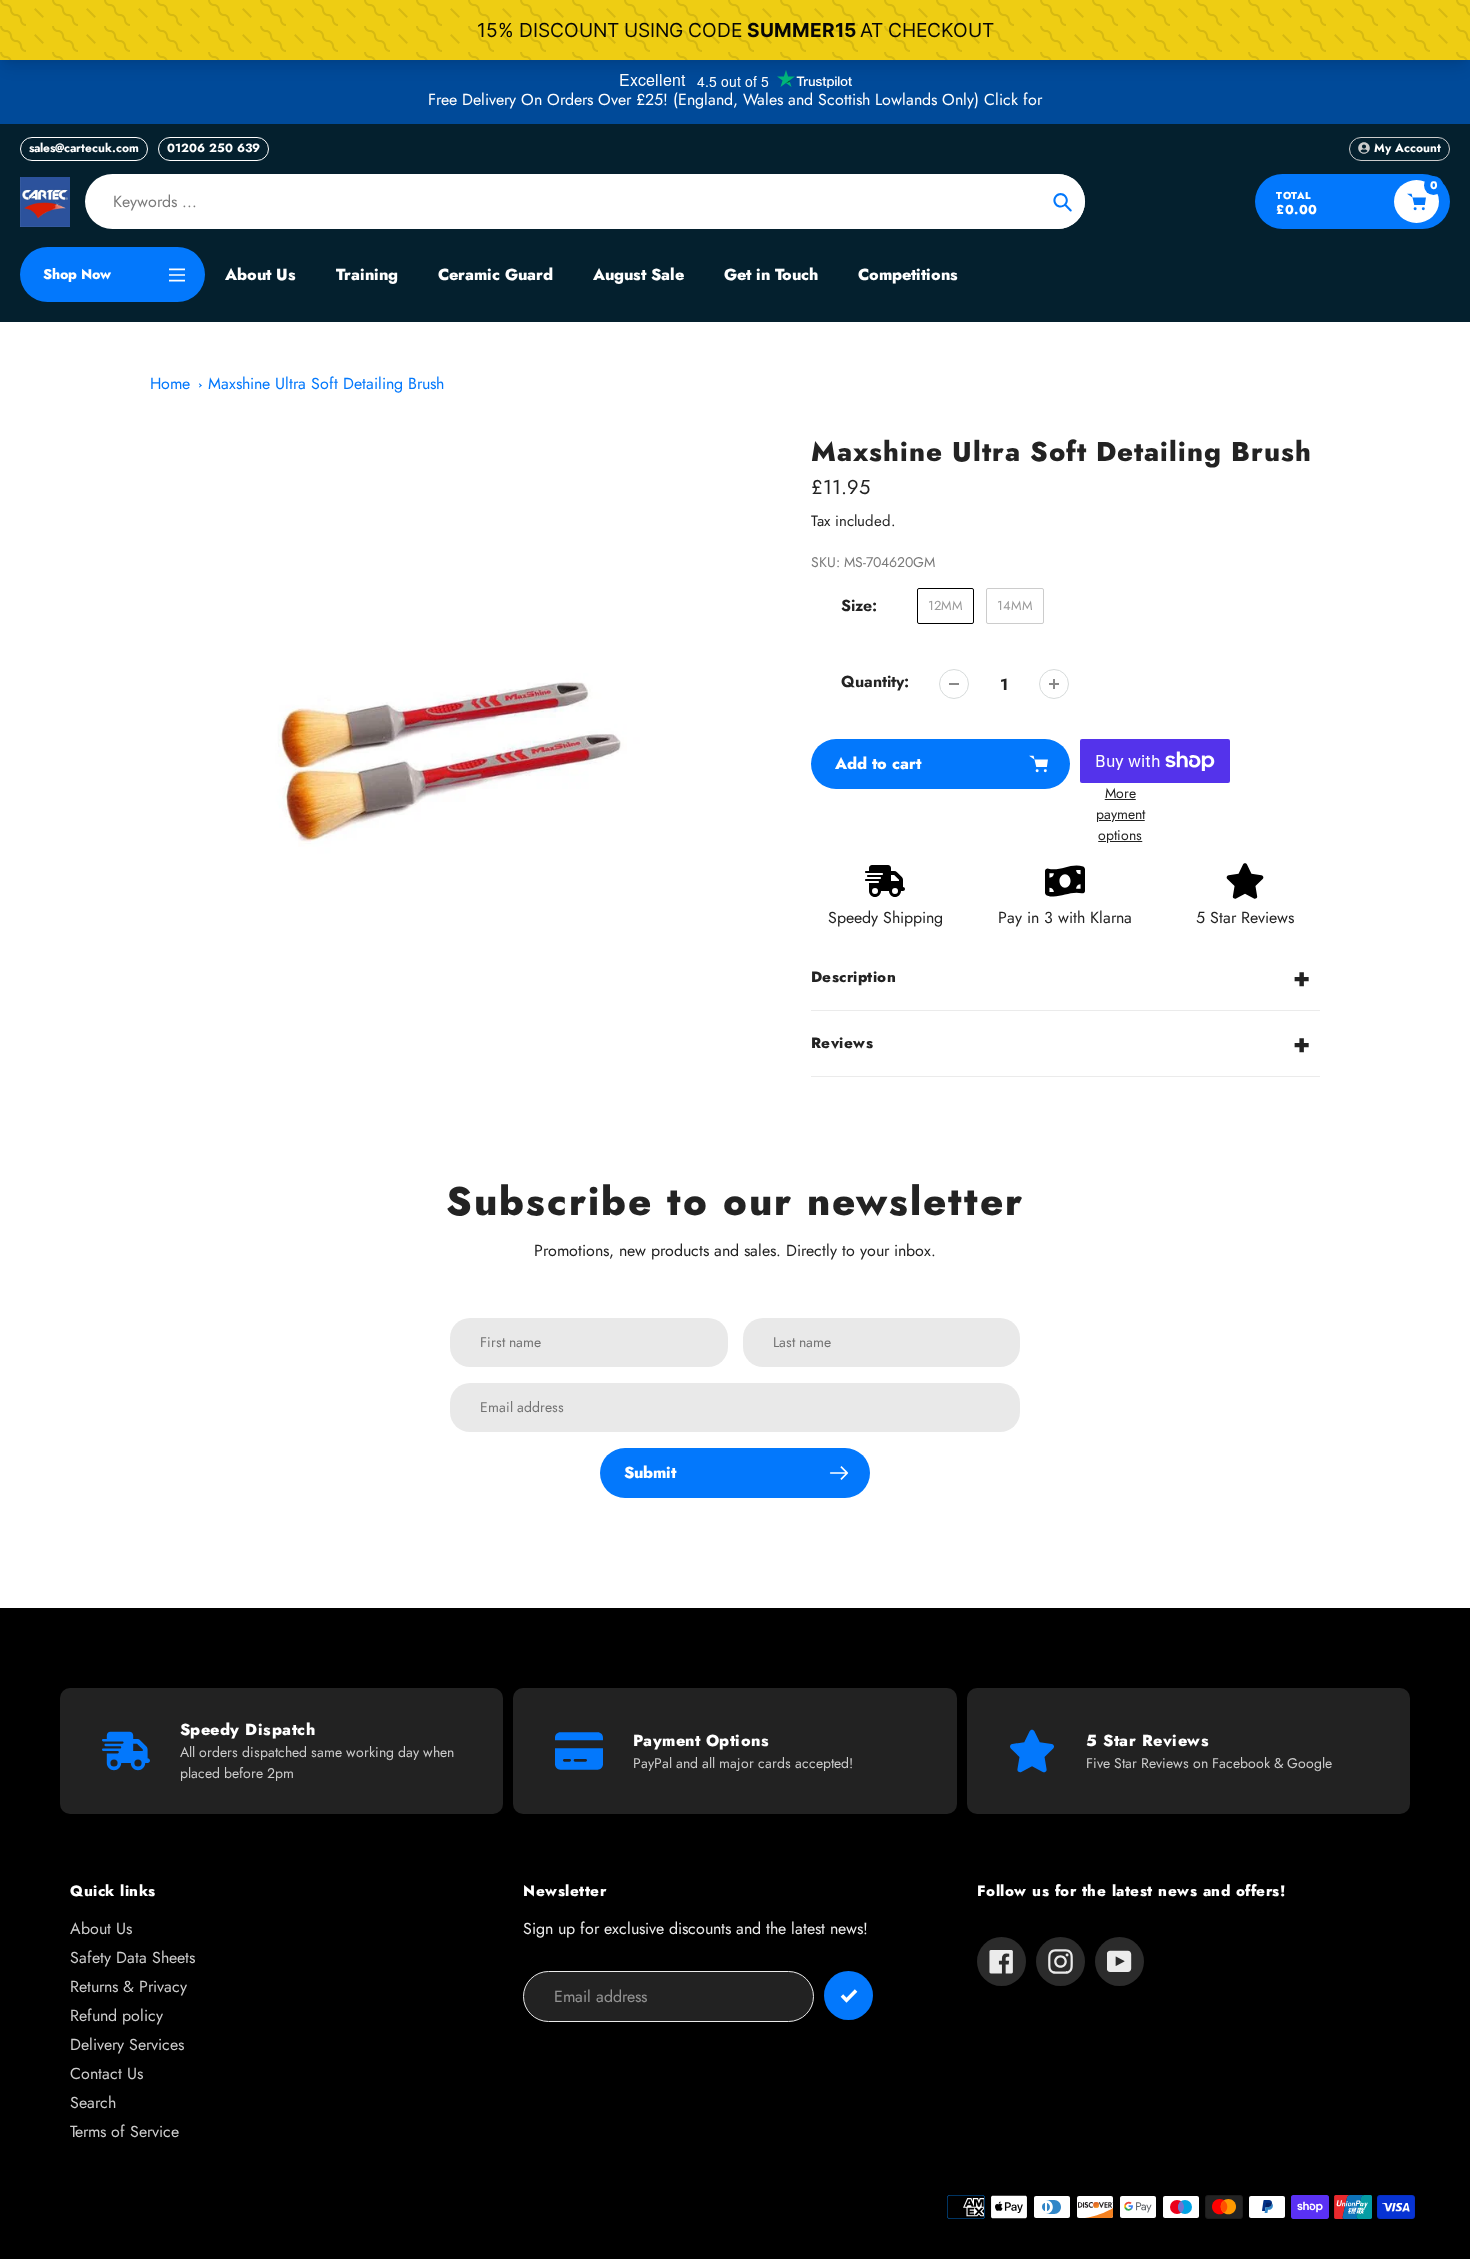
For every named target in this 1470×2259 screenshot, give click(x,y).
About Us (101, 1928)
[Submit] (848, 1995)
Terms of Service (124, 2131)
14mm (1015, 605)
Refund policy (116, 2015)
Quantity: (875, 681)
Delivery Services (127, 2044)
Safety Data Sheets (132, 1957)
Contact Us (106, 2073)
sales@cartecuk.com (84, 148)
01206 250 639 (213, 148)
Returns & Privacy (128, 1986)
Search (93, 2102)
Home (170, 383)
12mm (945, 605)
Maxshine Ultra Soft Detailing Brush (326, 383)
